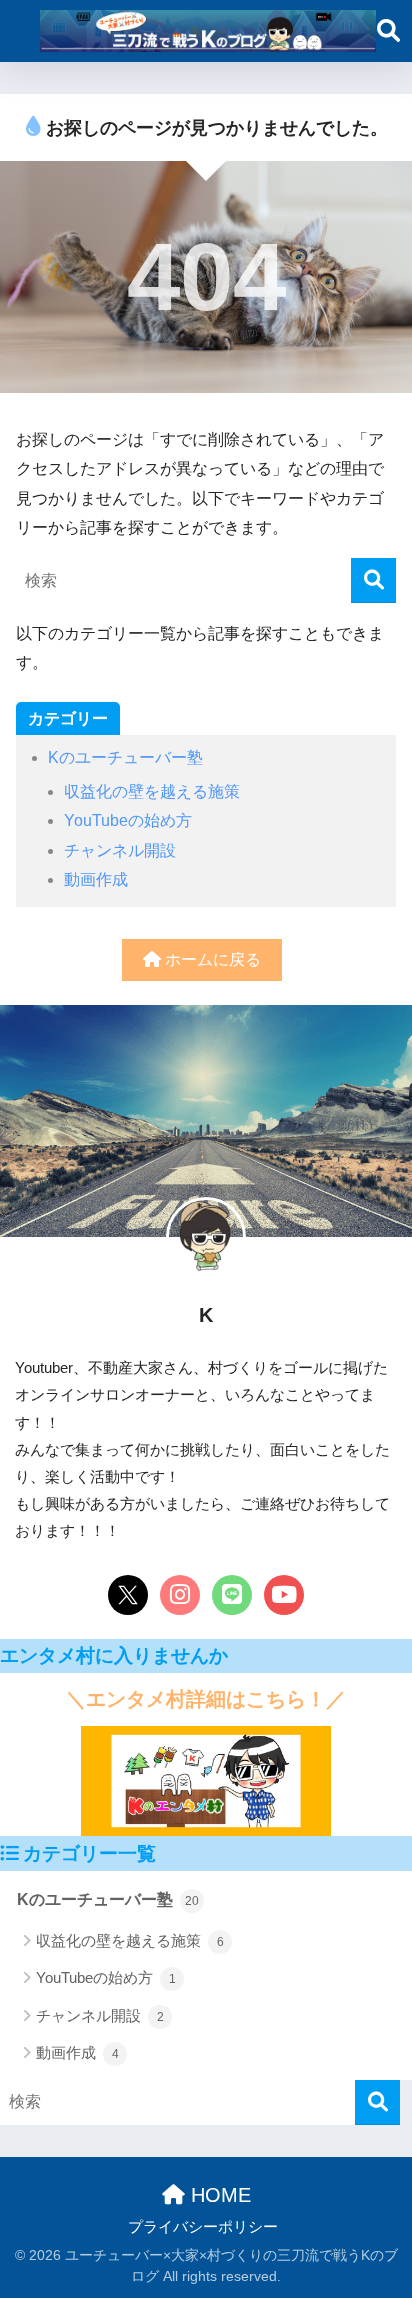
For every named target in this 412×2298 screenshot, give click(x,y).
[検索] (373, 580)
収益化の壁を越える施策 (152, 791)
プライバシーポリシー (203, 2227)
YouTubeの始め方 (128, 820)
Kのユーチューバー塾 (125, 757)
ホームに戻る (211, 959)
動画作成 (96, 879)
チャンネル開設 (120, 850)
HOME (218, 2195)
